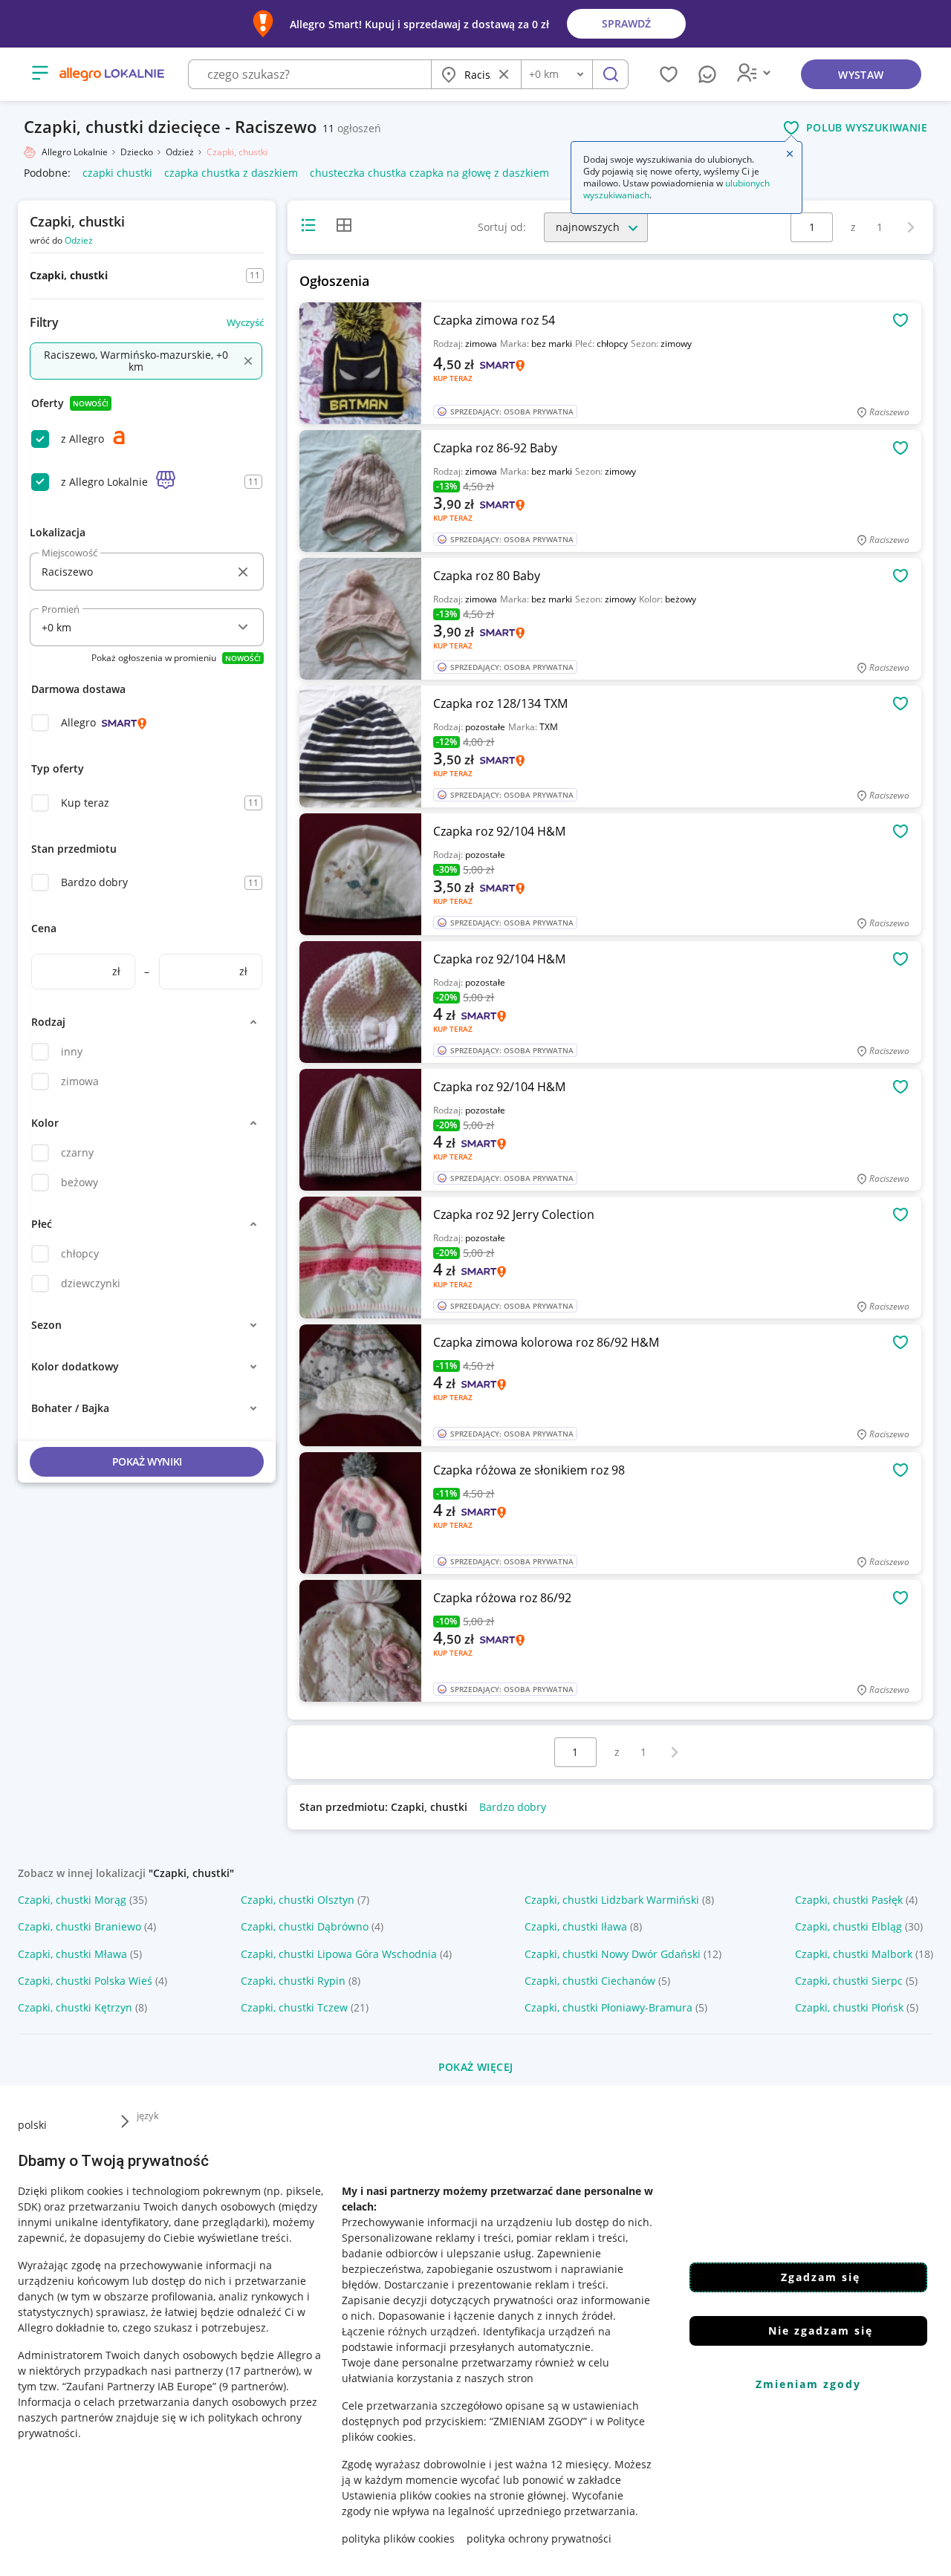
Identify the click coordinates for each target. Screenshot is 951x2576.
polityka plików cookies (398, 2538)
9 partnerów (253, 2386)
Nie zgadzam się (821, 2331)
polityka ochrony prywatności (539, 2538)
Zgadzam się (821, 2277)
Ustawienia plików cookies (406, 2495)
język (148, 2115)
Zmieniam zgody (808, 2384)
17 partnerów (262, 2371)
